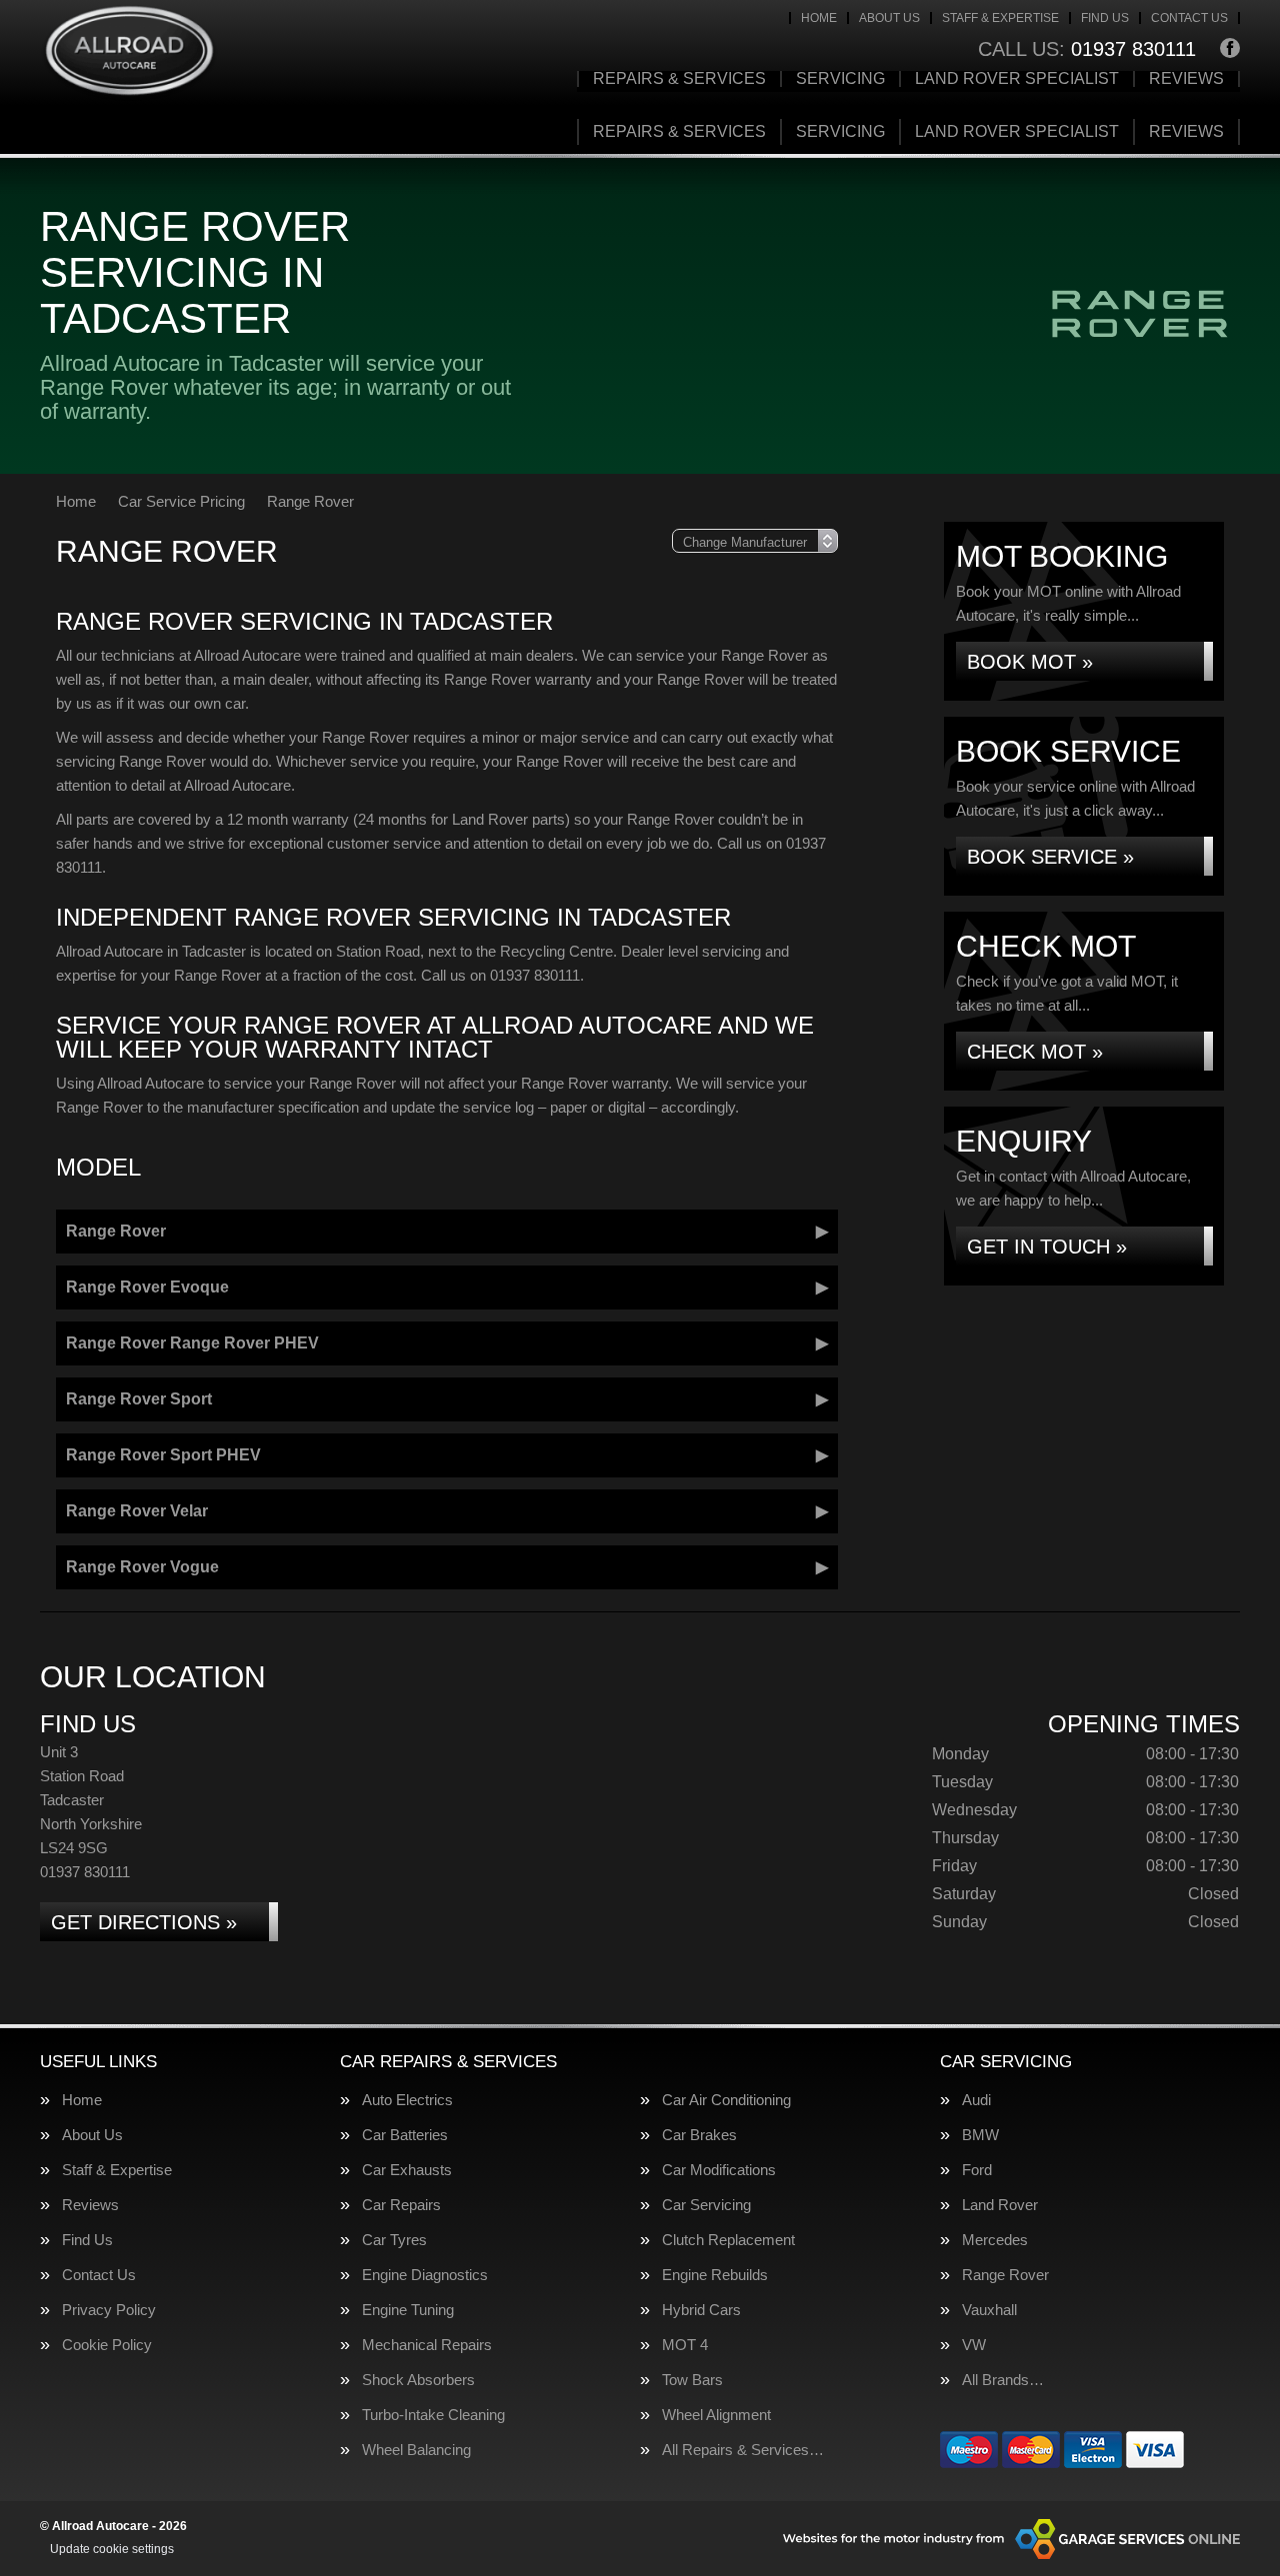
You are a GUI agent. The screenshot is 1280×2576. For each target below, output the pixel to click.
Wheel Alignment (716, 2415)
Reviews (1186, 79)
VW (974, 2345)
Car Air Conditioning (726, 2100)
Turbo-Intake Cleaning (433, 2415)
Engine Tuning (408, 2310)
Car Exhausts (407, 2170)
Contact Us (1189, 18)
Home (819, 18)
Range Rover (1005, 2275)
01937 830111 (1087, 49)
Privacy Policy (109, 2310)
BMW (980, 2135)
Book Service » (1050, 857)
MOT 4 (685, 2345)
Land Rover (1000, 2205)
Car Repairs (401, 2205)
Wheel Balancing (416, 2450)
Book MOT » (1030, 662)
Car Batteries (405, 2135)
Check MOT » (1035, 1052)
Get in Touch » (1047, 1247)
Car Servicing (706, 2205)
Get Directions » (144, 1922)
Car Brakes (699, 2135)
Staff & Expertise (1000, 18)
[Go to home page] (129, 52)
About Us (889, 18)
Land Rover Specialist (1017, 79)
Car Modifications (719, 2170)
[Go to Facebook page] (1230, 48)
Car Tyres (394, 2240)
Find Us (1105, 18)
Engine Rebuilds (715, 2275)
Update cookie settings (112, 2549)
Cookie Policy (107, 2345)
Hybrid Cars (701, 2310)
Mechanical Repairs (427, 2345)
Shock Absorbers (418, 2380)
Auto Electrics (407, 2100)
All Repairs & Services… (743, 2450)
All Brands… (1003, 2380)
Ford (977, 2170)
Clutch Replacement (728, 2240)
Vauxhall (989, 2310)
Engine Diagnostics (425, 2275)
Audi (976, 2100)
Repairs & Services (679, 79)
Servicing (840, 79)
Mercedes (995, 2240)
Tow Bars (692, 2380)
